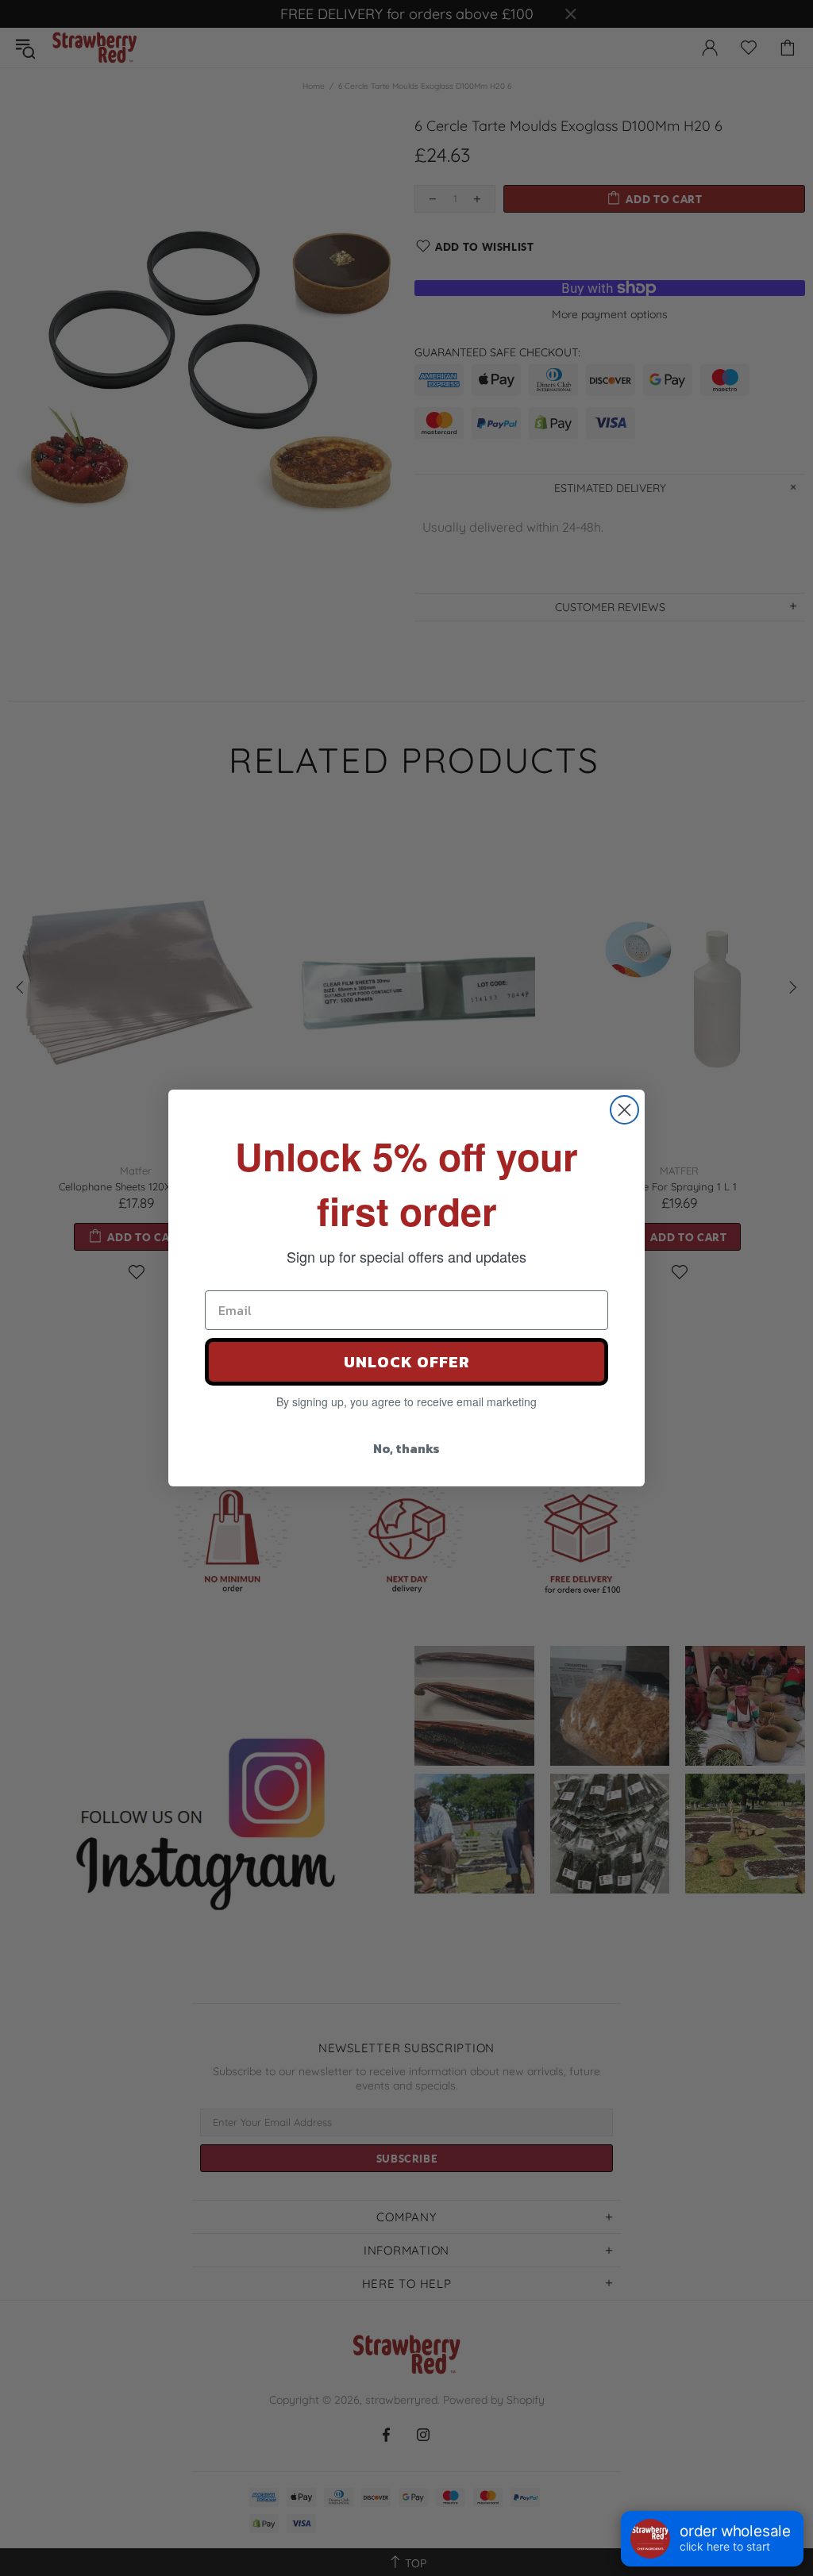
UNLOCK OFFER (407, 1362)
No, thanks (406, 1448)
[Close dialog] (624, 1110)
